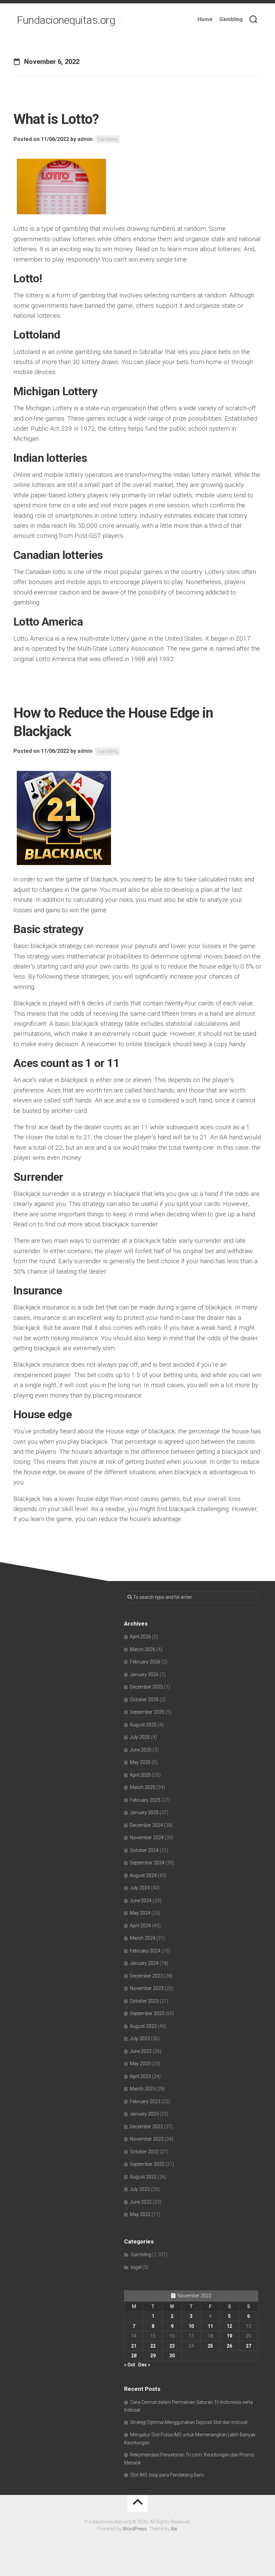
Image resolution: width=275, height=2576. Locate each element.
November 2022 (147, 2139)
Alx (174, 2529)
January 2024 (144, 1963)
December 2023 (146, 1976)
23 (172, 2346)
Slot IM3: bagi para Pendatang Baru (167, 2475)
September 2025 (147, 1712)
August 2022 (143, 2177)
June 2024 (141, 1901)
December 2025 (146, 1687)
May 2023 (140, 2064)
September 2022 (147, 2164)
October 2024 (144, 1850)
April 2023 (140, 2076)
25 (210, 2346)
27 (249, 2346)
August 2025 (143, 1725)
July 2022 (140, 2189)
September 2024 (147, 1863)
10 (191, 2326)
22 (153, 2346)
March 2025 (143, 1787)
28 (134, 2356)
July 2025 (140, 1737)
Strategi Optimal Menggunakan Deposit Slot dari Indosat (189, 2422)
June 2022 (141, 2202)
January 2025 (144, 1812)
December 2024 (146, 1825)
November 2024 (147, 1838)
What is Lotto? (56, 119)
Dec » (144, 2365)
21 (134, 2346)
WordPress (135, 2529)
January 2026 (144, 1674)
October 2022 (144, 2152)
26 (229, 2346)
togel (136, 2267)
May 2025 (140, 1762)
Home (205, 19)
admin (85, 139)
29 (153, 2356)
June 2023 (141, 2051)
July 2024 (140, 1888)
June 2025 (141, 1750)
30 (172, 2356)
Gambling (231, 19)
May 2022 (140, 2214)
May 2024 (140, 1913)
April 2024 (140, 1926)
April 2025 (140, 1775)
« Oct (130, 2365)
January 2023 (144, 2114)
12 (229, 2326)
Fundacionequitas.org (66, 20)
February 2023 (145, 2101)
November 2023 (147, 1988)
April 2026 (140, 1637)
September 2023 (147, 2013)
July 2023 (140, 2038)
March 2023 (143, 2089)
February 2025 (145, 1800)
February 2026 (145, 1662)
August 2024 (143, 1875)
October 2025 (144, 1700)
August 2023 (143, 2026)
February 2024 (145, 1951)
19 (229, 2336)
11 (210, 2326)
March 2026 (143, 1649)
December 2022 (146, 2127)
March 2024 (143, 1938)
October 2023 (144, 2001)
